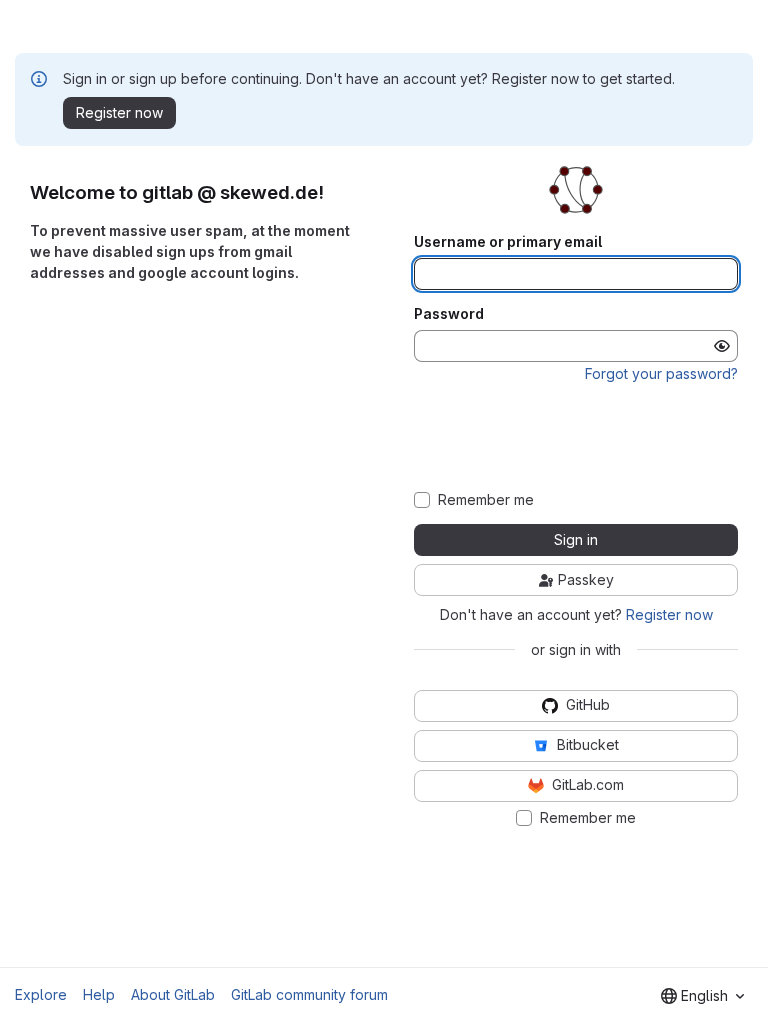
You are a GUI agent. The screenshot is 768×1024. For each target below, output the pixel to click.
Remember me (486, 500)
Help (99, 994)
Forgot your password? (661, 373)
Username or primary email (508, 242)
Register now (669, 614)
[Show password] (722, 346)
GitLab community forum (309, 994)
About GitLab (173, 994)
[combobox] (702, 996)
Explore (41, 994)
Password (449, 314)
